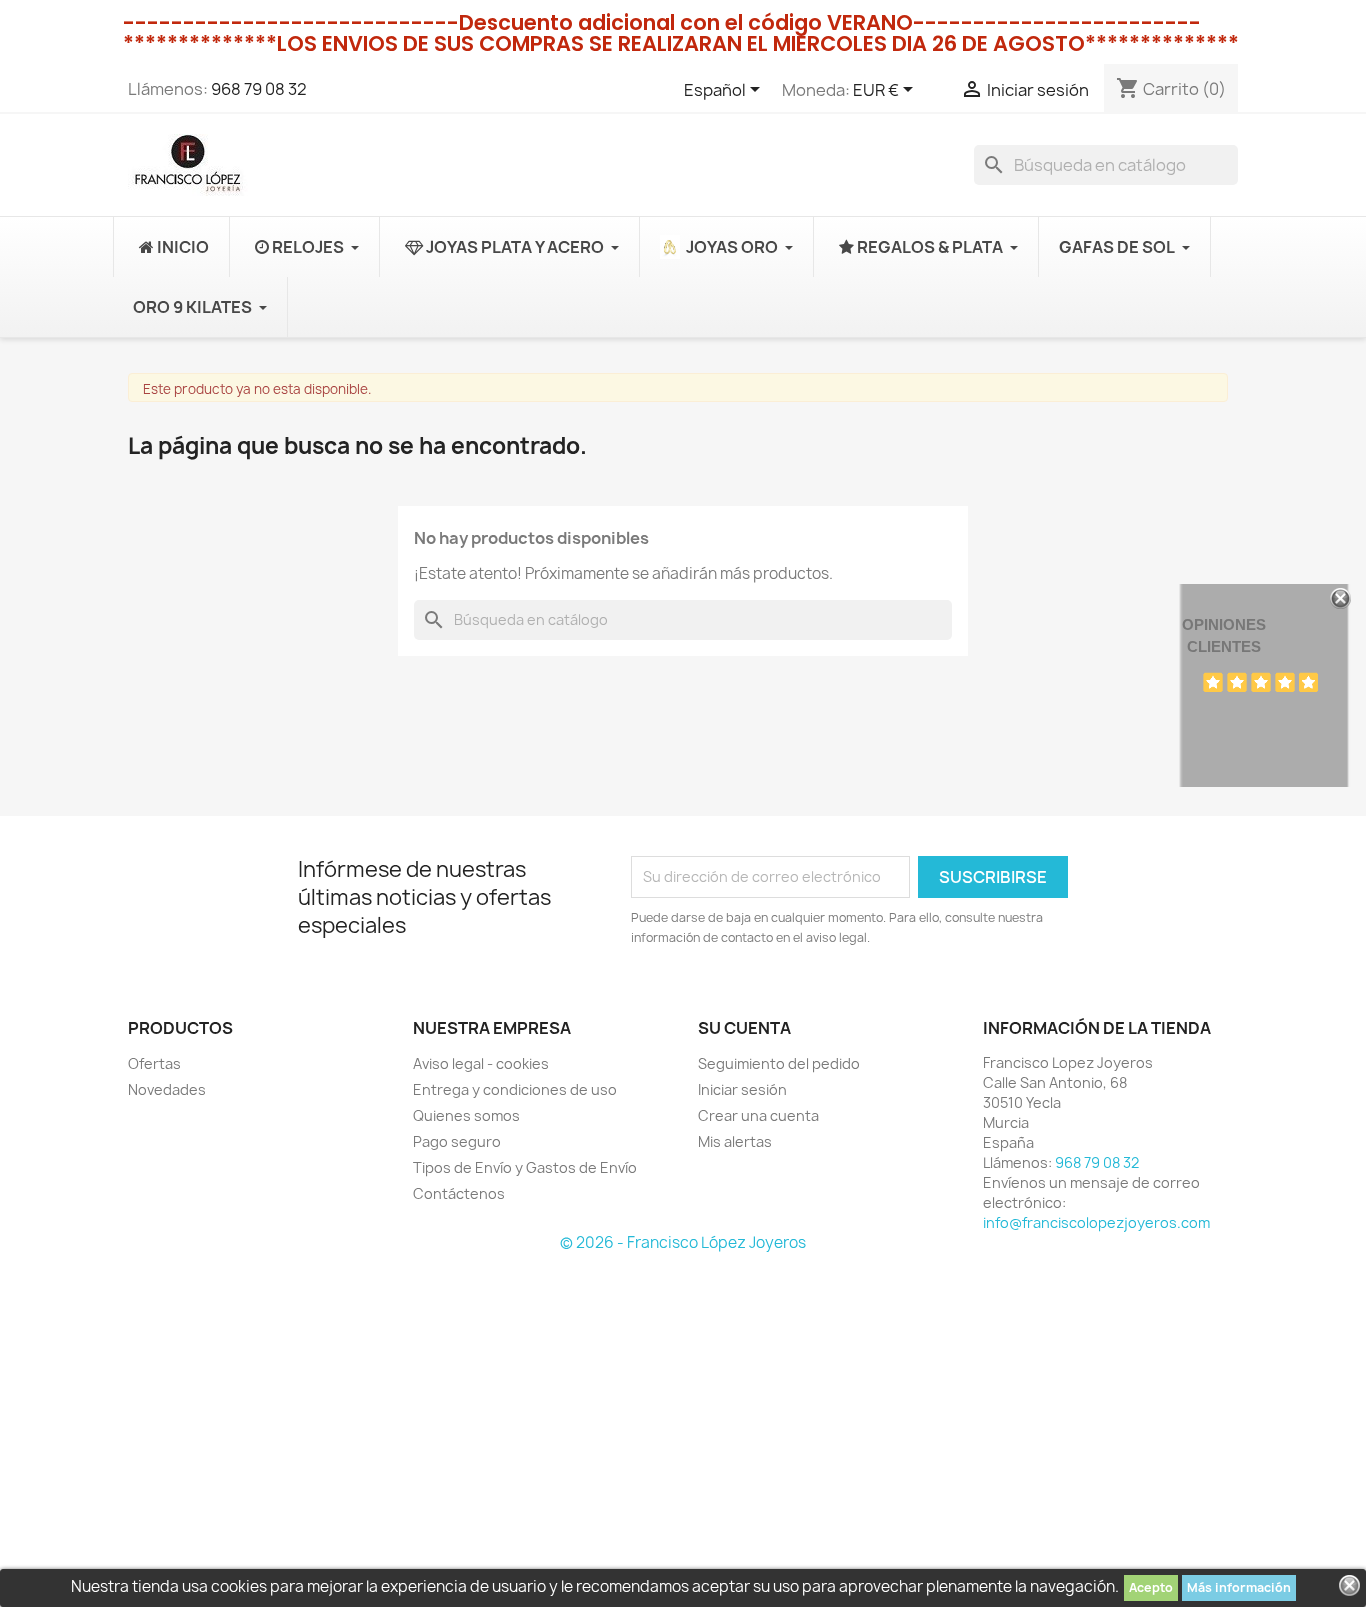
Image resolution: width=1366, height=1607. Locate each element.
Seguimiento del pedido (779, 1063)
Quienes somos (466, 1115)
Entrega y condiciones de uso (515, 1089)
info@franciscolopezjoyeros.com (1096, 1222)
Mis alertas (735, 1141)
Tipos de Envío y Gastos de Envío (525, 1167)
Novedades (167, 1089)
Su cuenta (744, 1028)
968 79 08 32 (259, 89)
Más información (1239, 1587)
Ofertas (154, 1063)
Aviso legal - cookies (481, 1063)
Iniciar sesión (742, 1089)
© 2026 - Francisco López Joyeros (683, 1242)
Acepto (1151, 1587)
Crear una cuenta (758, 1115)
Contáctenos (459, 1193)
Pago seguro (457, 1141)
